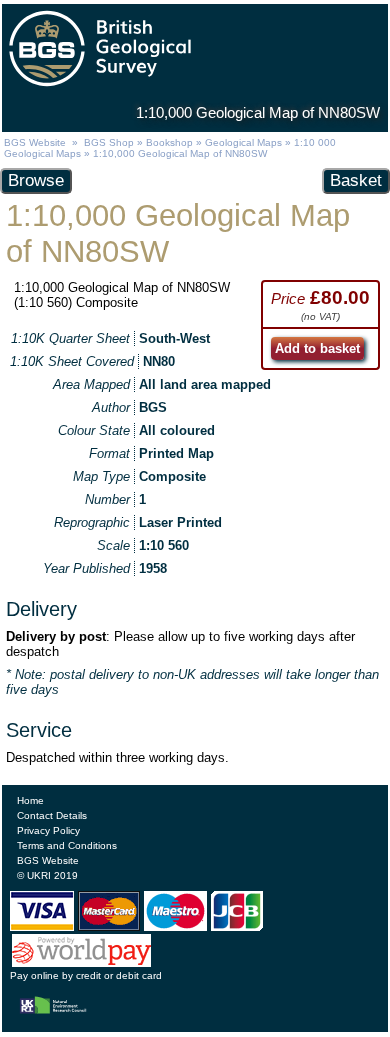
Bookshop (169, 142)
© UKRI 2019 (47, 875)
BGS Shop (109, 142)
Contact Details (52, 815)
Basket (356, 180)
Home (30, 800)
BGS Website (35, 142)
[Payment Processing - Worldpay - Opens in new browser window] (82, 963)
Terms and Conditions (67, 845)
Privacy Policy (48, 830)
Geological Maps (243, 142)
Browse (36, 180)
